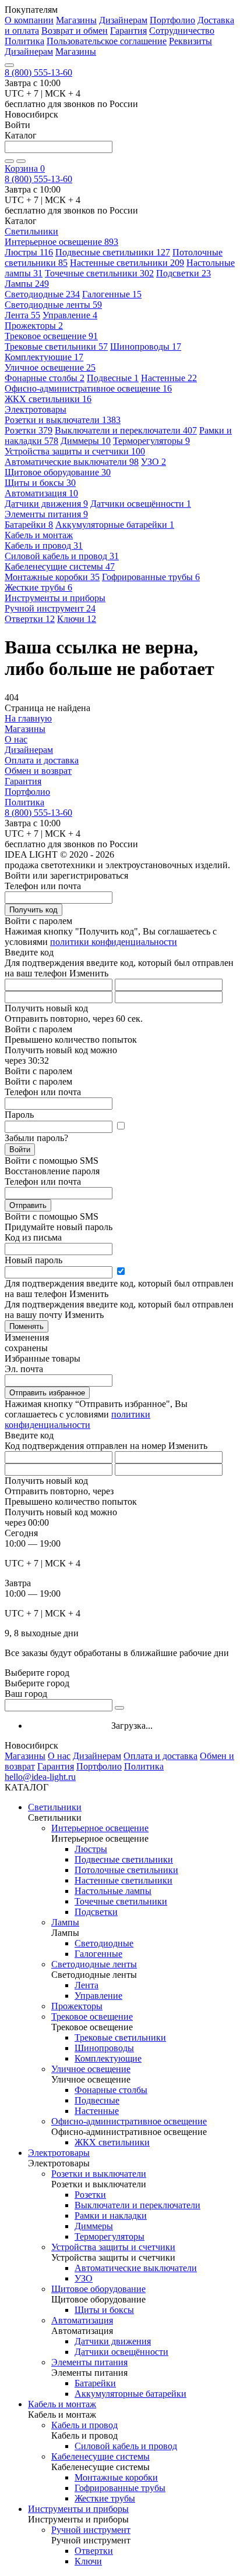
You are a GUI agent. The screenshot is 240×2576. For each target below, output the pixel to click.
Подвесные (113, 378)
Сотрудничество (182, 31)
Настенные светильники (127, 263)
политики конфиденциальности (114, 942)
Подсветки (183, 273)
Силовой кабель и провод (62, 556)
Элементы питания (46, 514)
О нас (16, 739)
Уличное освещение (50, 367)
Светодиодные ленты (53, 305)
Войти (20, 1150)
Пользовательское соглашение (107, 41)
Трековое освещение (51, 336)
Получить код (33, 910)
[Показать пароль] (121, 1126)
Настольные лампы (113, 1891)
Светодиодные (42, 294)
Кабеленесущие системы (60, 566)
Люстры (29, 252)
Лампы (27, 284)
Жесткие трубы (38, 587)
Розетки (29, 430)
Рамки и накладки (111, 2216)
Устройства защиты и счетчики (75, 451)
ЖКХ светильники (48, 399)
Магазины (76, 20)
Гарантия (128, 31)
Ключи (77, 619)
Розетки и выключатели (63, 420)
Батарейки (29, 525)
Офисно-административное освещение (88, 388)
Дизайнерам (123, 20)
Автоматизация (41, 493)
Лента (22, 315)
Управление (70, 315)
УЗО (153, 462)
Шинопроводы (146, 347)
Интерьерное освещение (61, 242)
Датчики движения (46, 504)
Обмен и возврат (38, 771)
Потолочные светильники (126, 1870)
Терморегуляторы (151, 441)
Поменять (27, 1326)
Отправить (28, 1205)
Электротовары (59, 2153)
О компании (29, 20)
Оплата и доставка (42, 760)
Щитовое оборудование (58, 472)
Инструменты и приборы (78, 2509)
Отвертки (30, 619)
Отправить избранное (47, 1393)
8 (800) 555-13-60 (38, 72)
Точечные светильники (99, 273)
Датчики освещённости (141, 504)
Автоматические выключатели (72, 462)
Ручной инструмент (50, 608)
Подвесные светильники (113, 252)
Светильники (55, 1807)
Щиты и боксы (40, 483)
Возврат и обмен (75, 31)
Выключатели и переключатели (126, 430)
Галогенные (112, 294)
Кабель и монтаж (62, 2404)
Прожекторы (34, 326)
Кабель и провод (44, 546)
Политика (24, 41)
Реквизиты (190, 41)
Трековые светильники (56, 347)
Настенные (169, 378)
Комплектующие (44, 357)
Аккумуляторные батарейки (115, 525)
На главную (28, 718)
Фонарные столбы (45, 378)
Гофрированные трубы (151, 577)
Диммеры (86, 441)
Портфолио (172, 20)
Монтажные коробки (52, 577)
